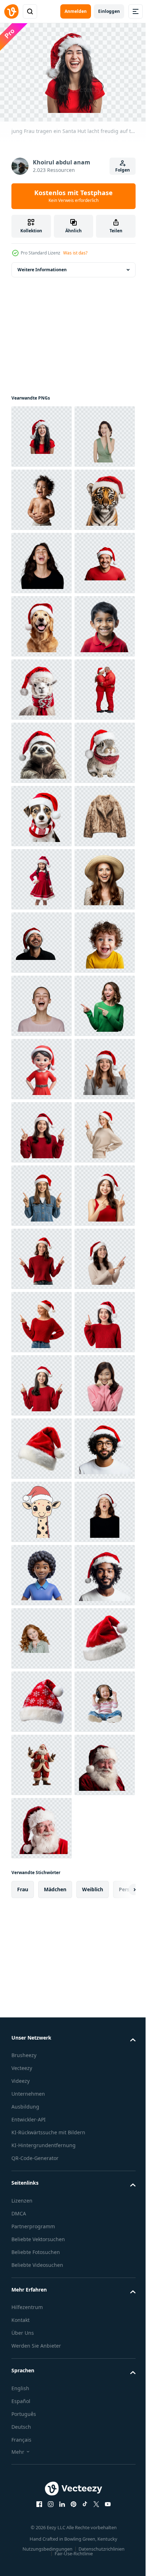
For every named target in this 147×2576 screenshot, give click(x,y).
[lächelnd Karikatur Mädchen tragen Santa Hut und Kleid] (42, 1698)
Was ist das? (75, 253)
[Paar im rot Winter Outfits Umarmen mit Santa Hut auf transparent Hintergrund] (42, 1002)
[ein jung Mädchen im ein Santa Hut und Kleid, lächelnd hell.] (42, 1319)
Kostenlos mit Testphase (73, 196)
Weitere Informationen (42, 266)
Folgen (123, 170)
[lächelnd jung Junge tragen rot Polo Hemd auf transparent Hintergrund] (42, 876)
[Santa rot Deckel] (42, 2457)
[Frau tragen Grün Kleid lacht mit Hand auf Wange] (42, 496)
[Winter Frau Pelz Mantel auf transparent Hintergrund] (42, 1255)
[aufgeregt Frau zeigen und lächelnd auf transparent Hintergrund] (42, 1635)
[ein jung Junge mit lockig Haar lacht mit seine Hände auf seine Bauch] (42, 559)
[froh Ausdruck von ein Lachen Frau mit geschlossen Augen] (42, 1572)
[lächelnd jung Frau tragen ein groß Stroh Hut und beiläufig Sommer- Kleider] (42, 1382)
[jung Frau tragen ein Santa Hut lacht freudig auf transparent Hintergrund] (42, 433)
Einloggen (109, 11)
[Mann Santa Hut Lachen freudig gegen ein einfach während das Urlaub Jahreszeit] (42, 749)
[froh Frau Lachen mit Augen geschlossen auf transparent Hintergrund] (42, 686)
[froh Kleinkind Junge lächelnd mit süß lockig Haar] (42, 1508)
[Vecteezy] (11, 11)
